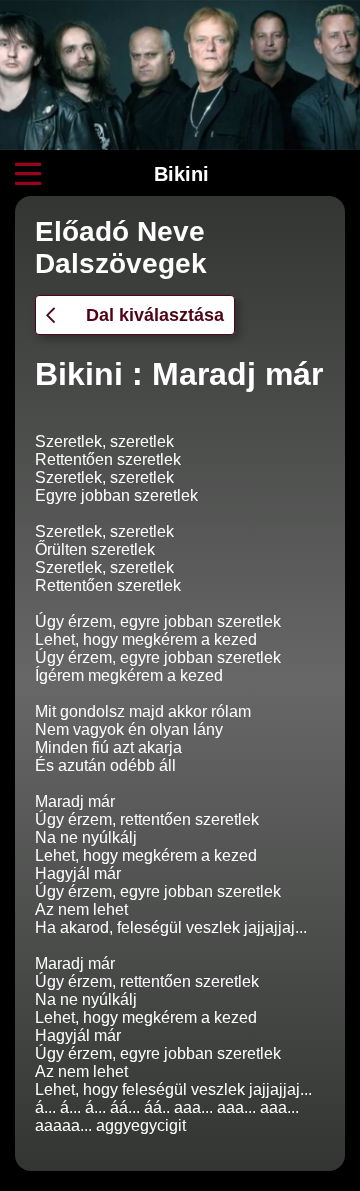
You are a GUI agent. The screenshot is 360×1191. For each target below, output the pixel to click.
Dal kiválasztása (155, 315)
